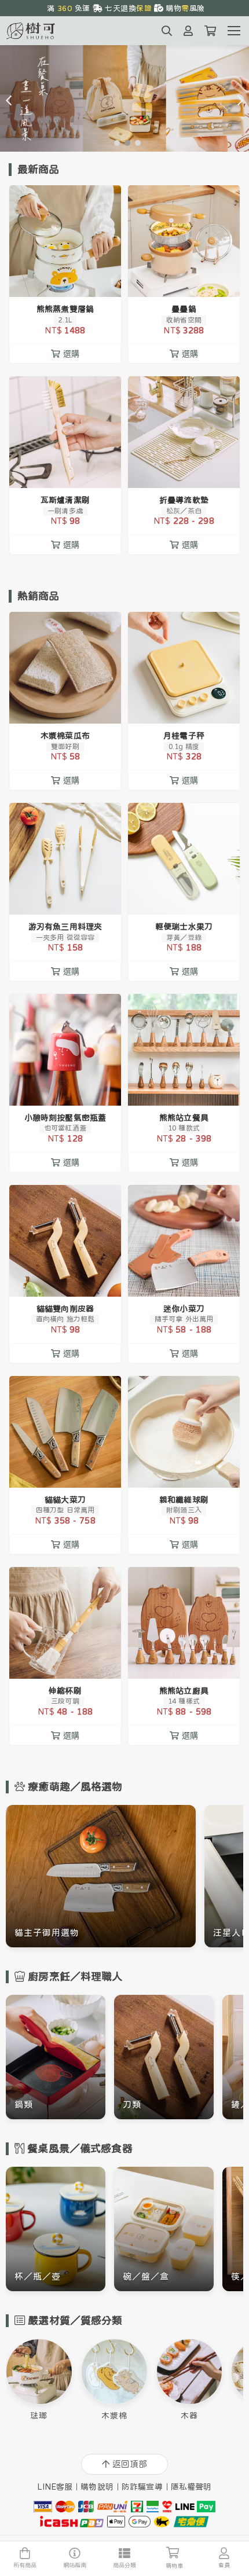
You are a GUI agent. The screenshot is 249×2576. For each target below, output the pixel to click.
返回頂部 (130, 2464)
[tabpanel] (124, 98)
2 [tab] (124, 142)
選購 (71, 281)
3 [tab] (135, 142)
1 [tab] (114, 142)
